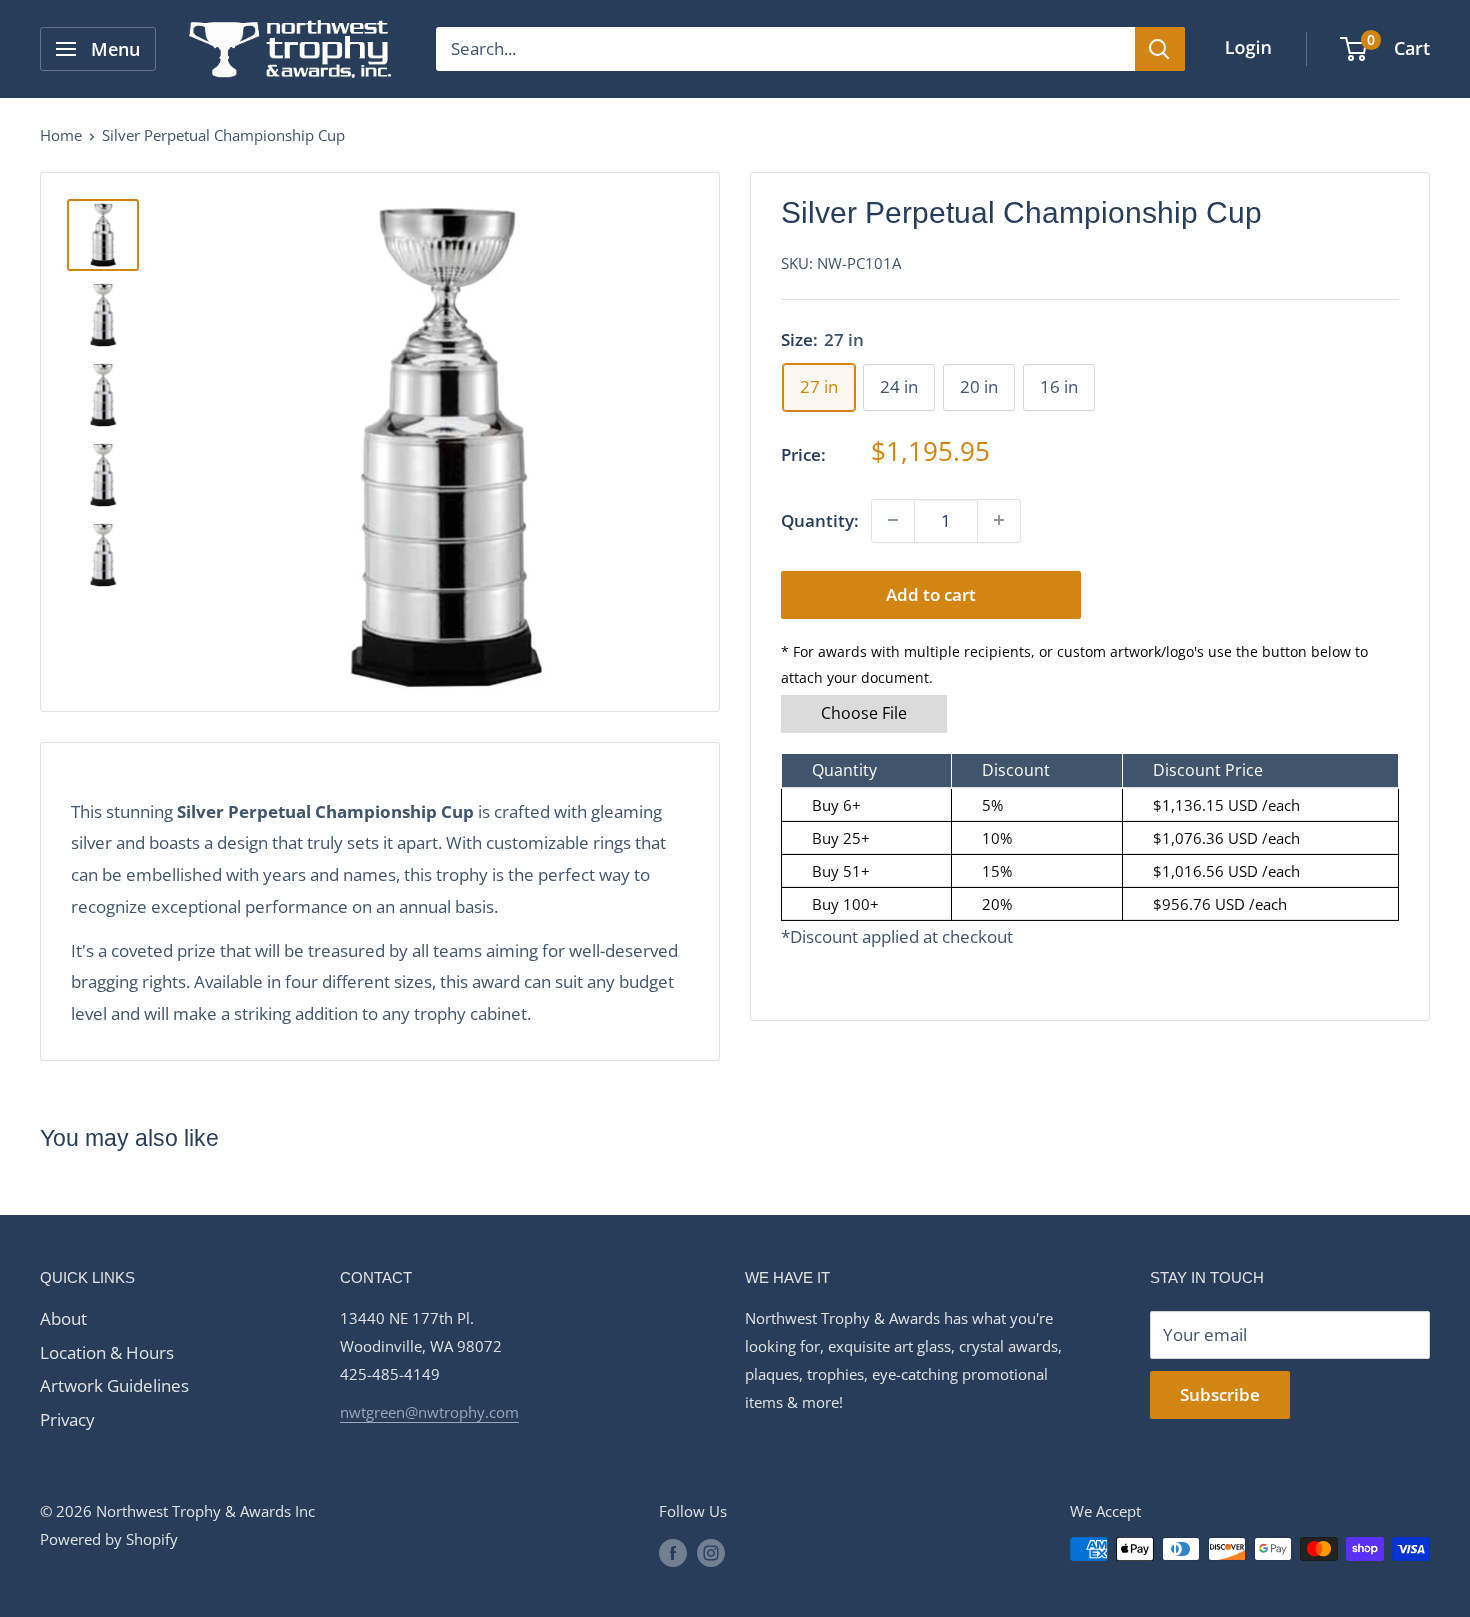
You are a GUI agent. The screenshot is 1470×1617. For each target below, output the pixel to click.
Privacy (67, 1419)
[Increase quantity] (999, 520)
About (63, 1318)
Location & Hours (107, 1352)
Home (61, 135)
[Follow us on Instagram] (711, 1552)
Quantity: (820, 519)
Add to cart (931, 593)
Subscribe (1220, 1394)
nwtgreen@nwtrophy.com (429, 1412)
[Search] (1160, 49)
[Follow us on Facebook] (673, 1552)
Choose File (864, 713)
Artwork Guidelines (114, 1385)
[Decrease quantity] (893, 520)
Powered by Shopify (109, 1539)
